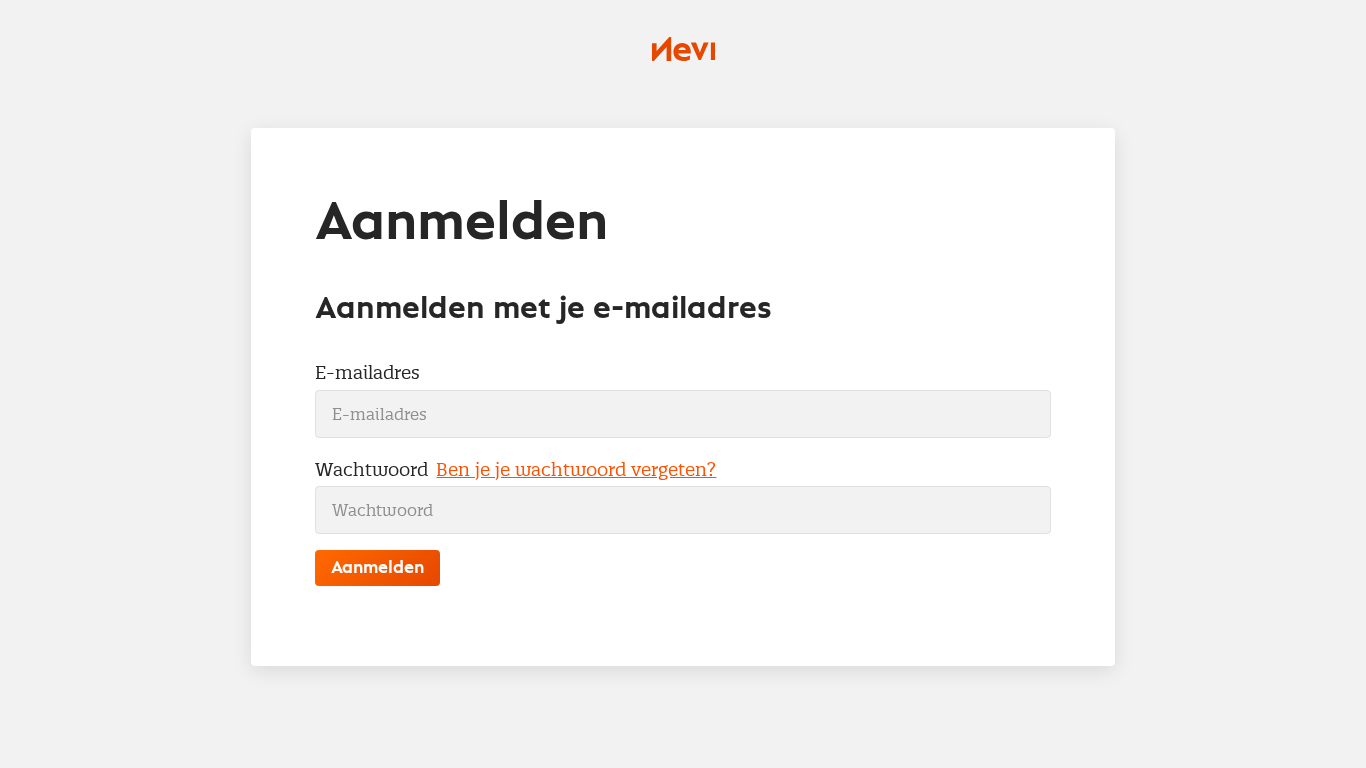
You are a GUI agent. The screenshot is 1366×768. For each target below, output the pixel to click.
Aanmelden (377, 568)
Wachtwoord (371, 469)
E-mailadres (367, 372)
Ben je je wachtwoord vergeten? (576, 469)
